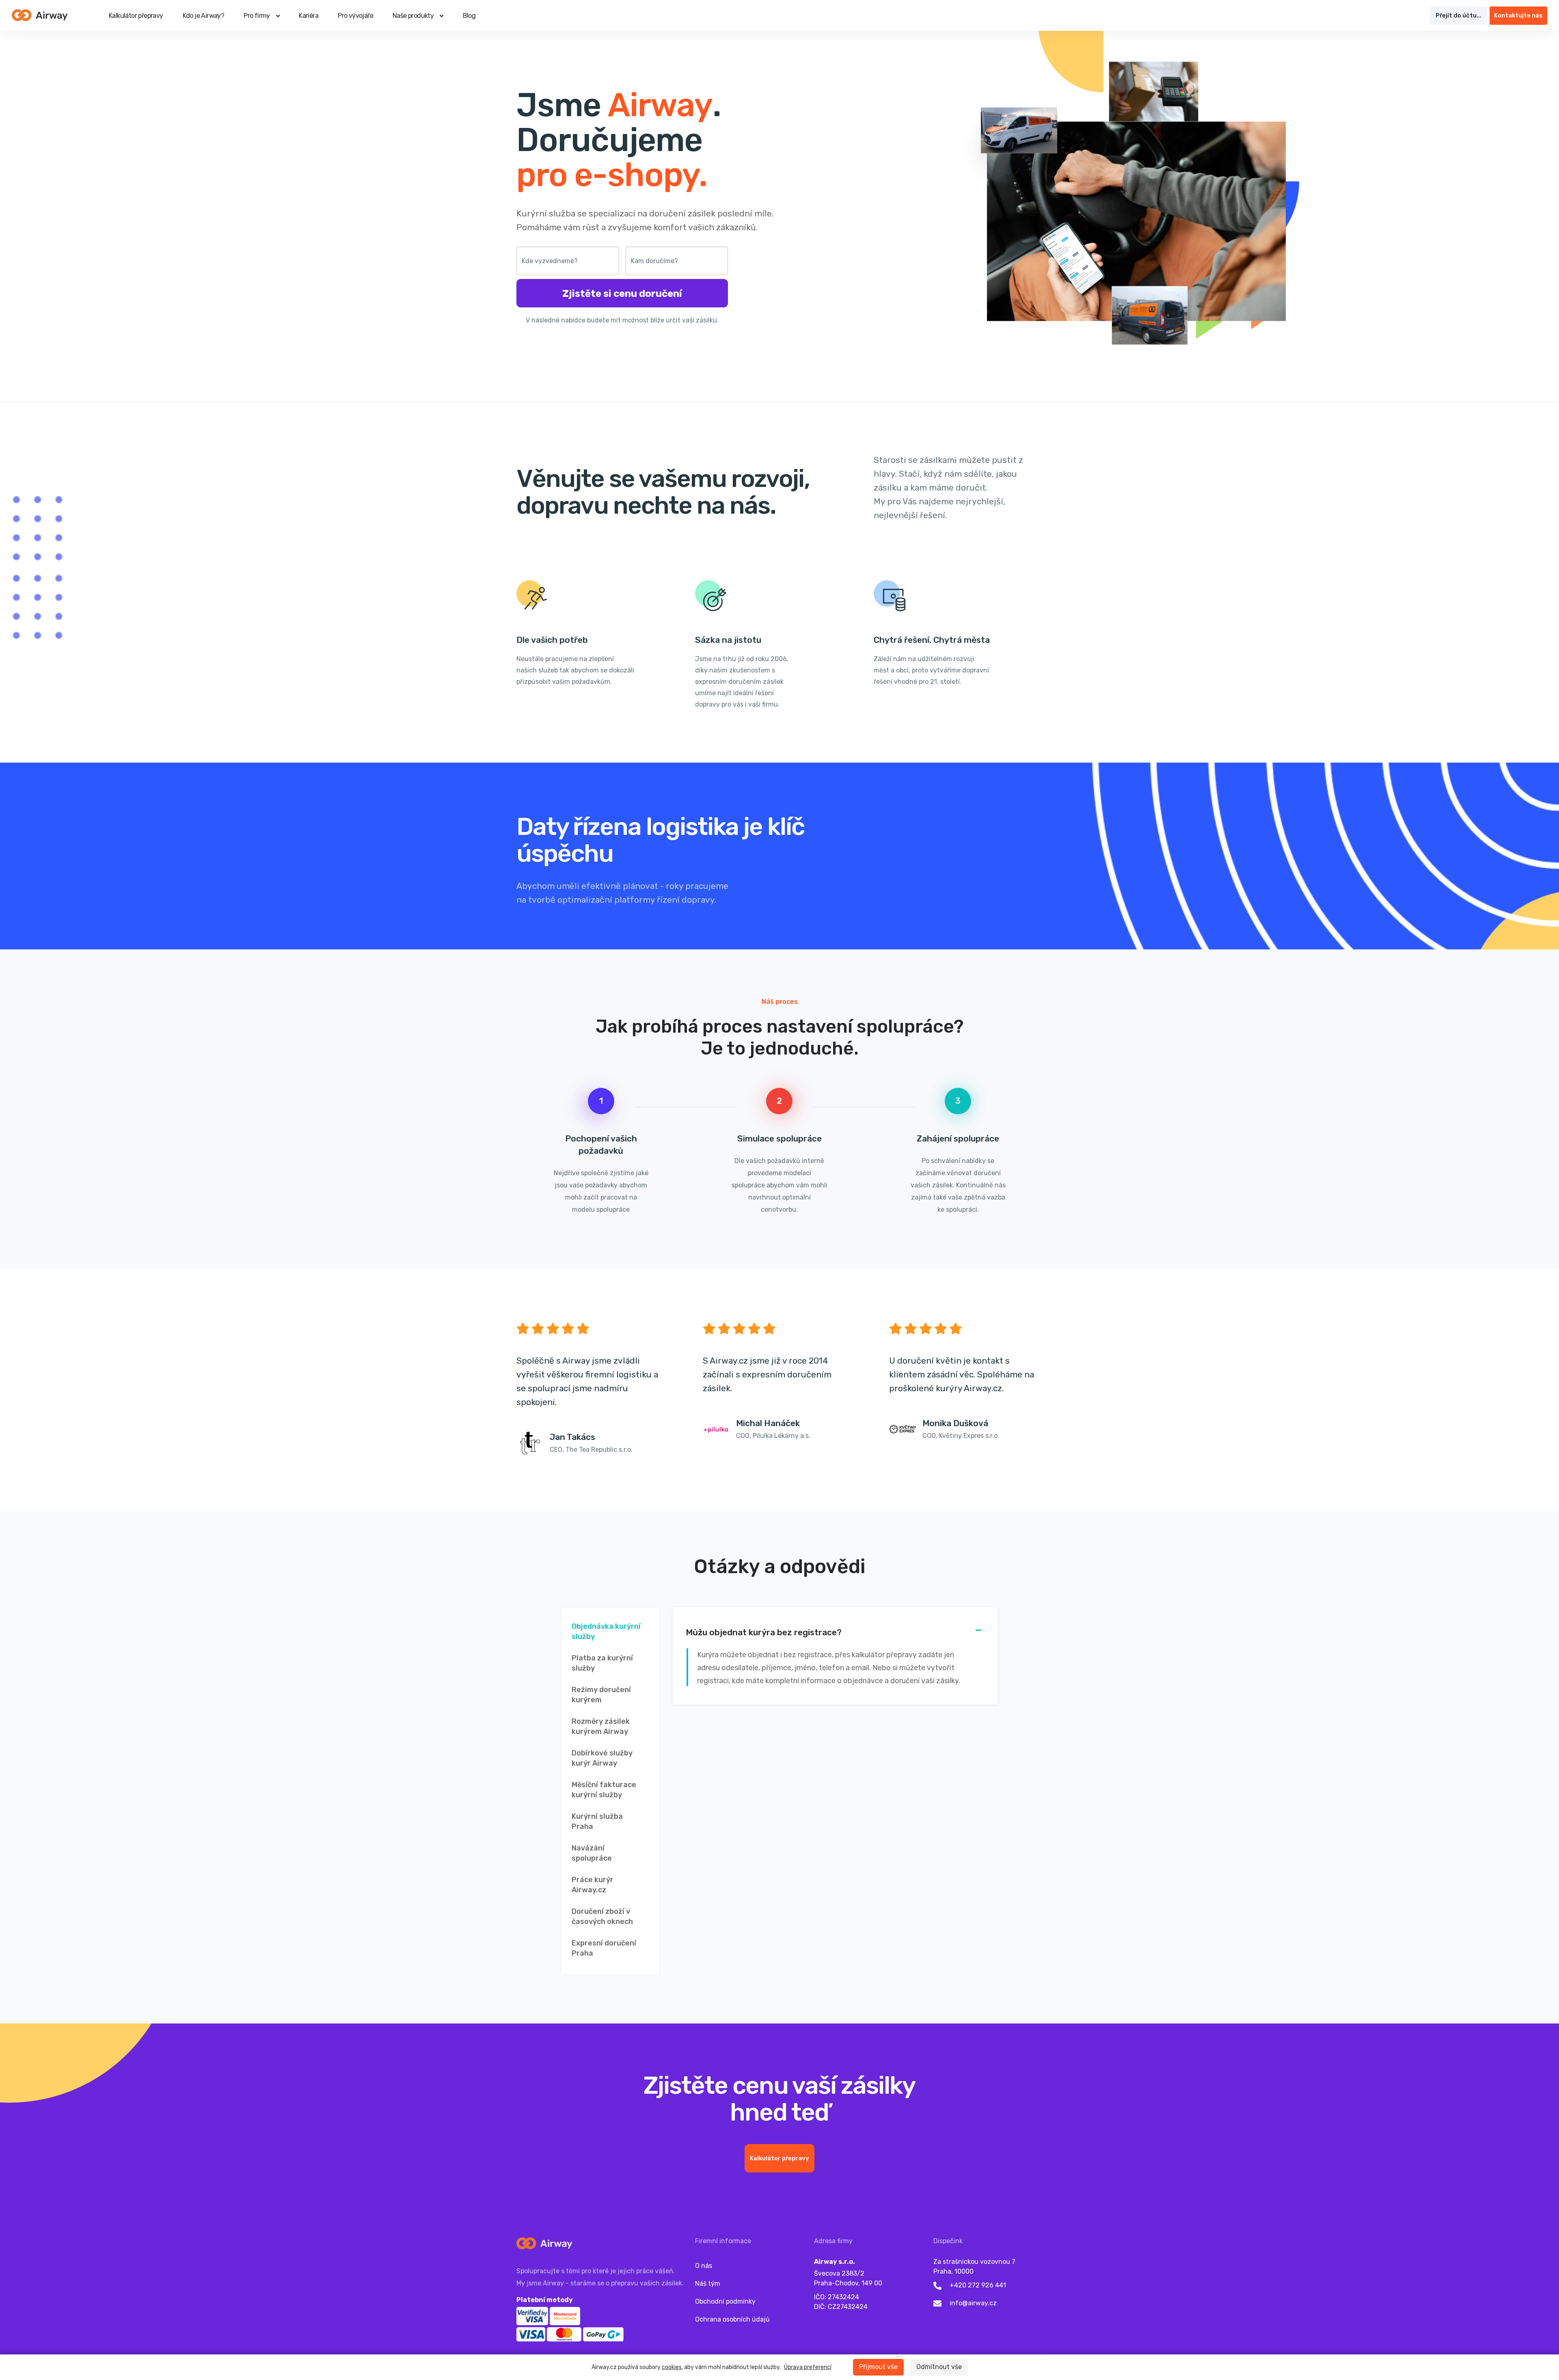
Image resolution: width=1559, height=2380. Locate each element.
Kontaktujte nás (1518, 15)
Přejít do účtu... (1459, 15)
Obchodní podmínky (725, 2301)
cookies (672, 2367)
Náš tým (708, 2284)
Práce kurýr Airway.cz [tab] (593, 1885)
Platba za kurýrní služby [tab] (602, 1663)
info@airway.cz (973, 2303)
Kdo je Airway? (204, 16)
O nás (704, 2266)
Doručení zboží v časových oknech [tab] (602, 1916)
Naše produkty (413, 16)
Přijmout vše (878, 2367)
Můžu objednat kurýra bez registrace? (764, 1632)
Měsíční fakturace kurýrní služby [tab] (604, 1790)
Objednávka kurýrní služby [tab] (606, 1631)
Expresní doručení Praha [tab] (604, 1948)
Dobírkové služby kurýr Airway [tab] (602, 1758)
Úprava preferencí (808, 2367)
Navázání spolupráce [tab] (592, 1853)
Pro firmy (257, 16)
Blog (469, 16)
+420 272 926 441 (978, 2285)
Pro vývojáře (355, 16)
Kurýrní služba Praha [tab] (597, 1821)
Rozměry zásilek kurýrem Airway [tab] (601, 1726)
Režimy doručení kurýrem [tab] (601, 1695)
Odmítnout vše (939, 2367)
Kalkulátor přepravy (136, 16)
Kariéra (309, 16)
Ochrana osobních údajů (732, 2319)
